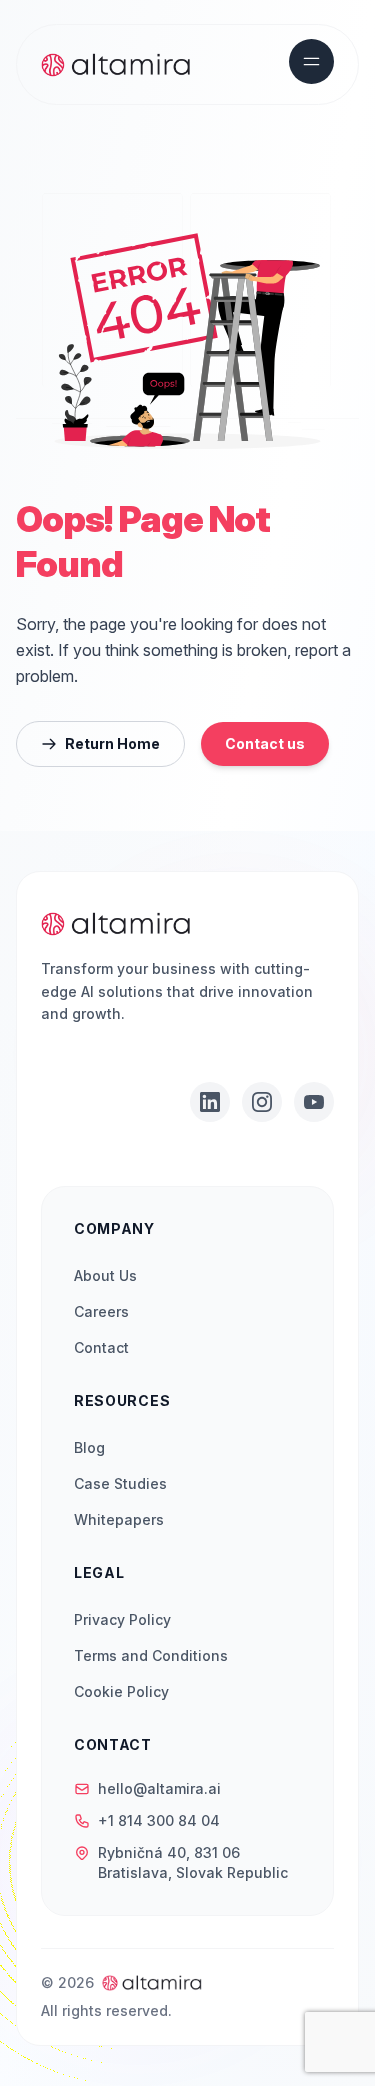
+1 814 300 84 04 (159, 1820)
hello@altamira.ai (159, 1788)
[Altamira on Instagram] (262, 1102)
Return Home (112, 743)
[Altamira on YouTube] (314, 1102)
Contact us (265, 743)
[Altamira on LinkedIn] (210, 1102)
